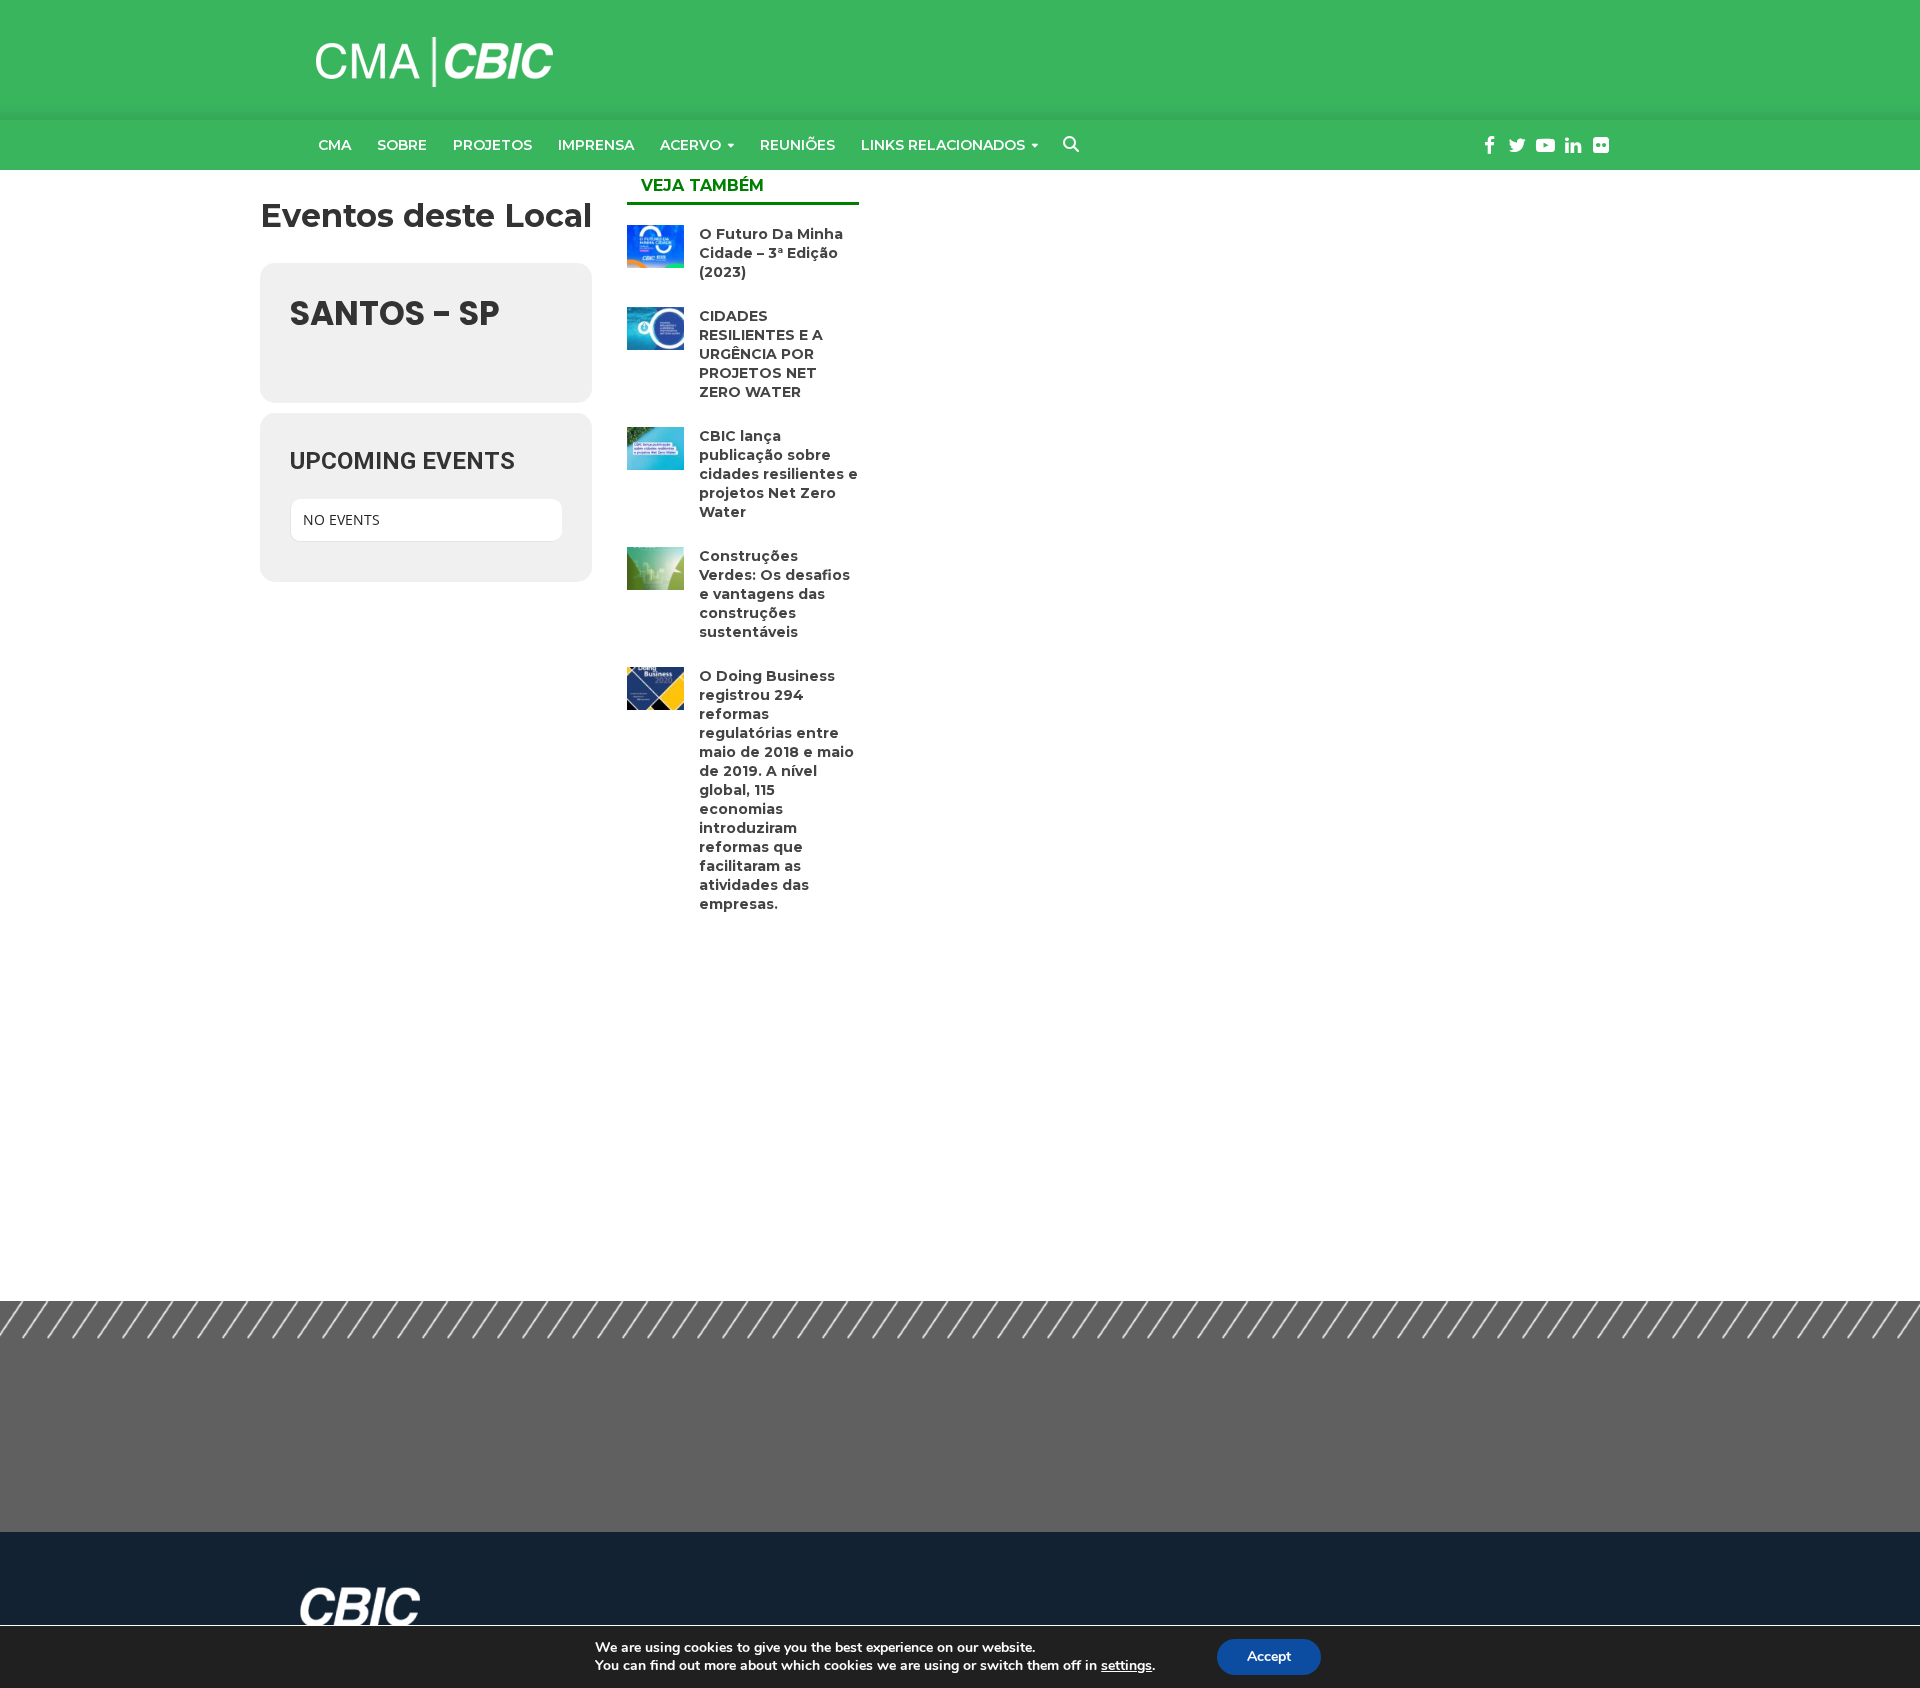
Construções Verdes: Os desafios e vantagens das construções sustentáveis (774, 594)
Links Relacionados (943, 145)
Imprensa (596, 145)
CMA (334, 145)
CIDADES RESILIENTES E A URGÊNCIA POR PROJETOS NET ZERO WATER (761, 354)
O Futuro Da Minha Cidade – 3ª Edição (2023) (771, 253)
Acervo (690, 145)
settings (1126, 1666)
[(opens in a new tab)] (655, 244)
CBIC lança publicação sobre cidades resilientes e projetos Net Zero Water (778, 474)
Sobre (402, 145)
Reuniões (797, 145)
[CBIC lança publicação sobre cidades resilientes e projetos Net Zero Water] (655, 446)
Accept (1269, 1656)
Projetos (492, 145)
